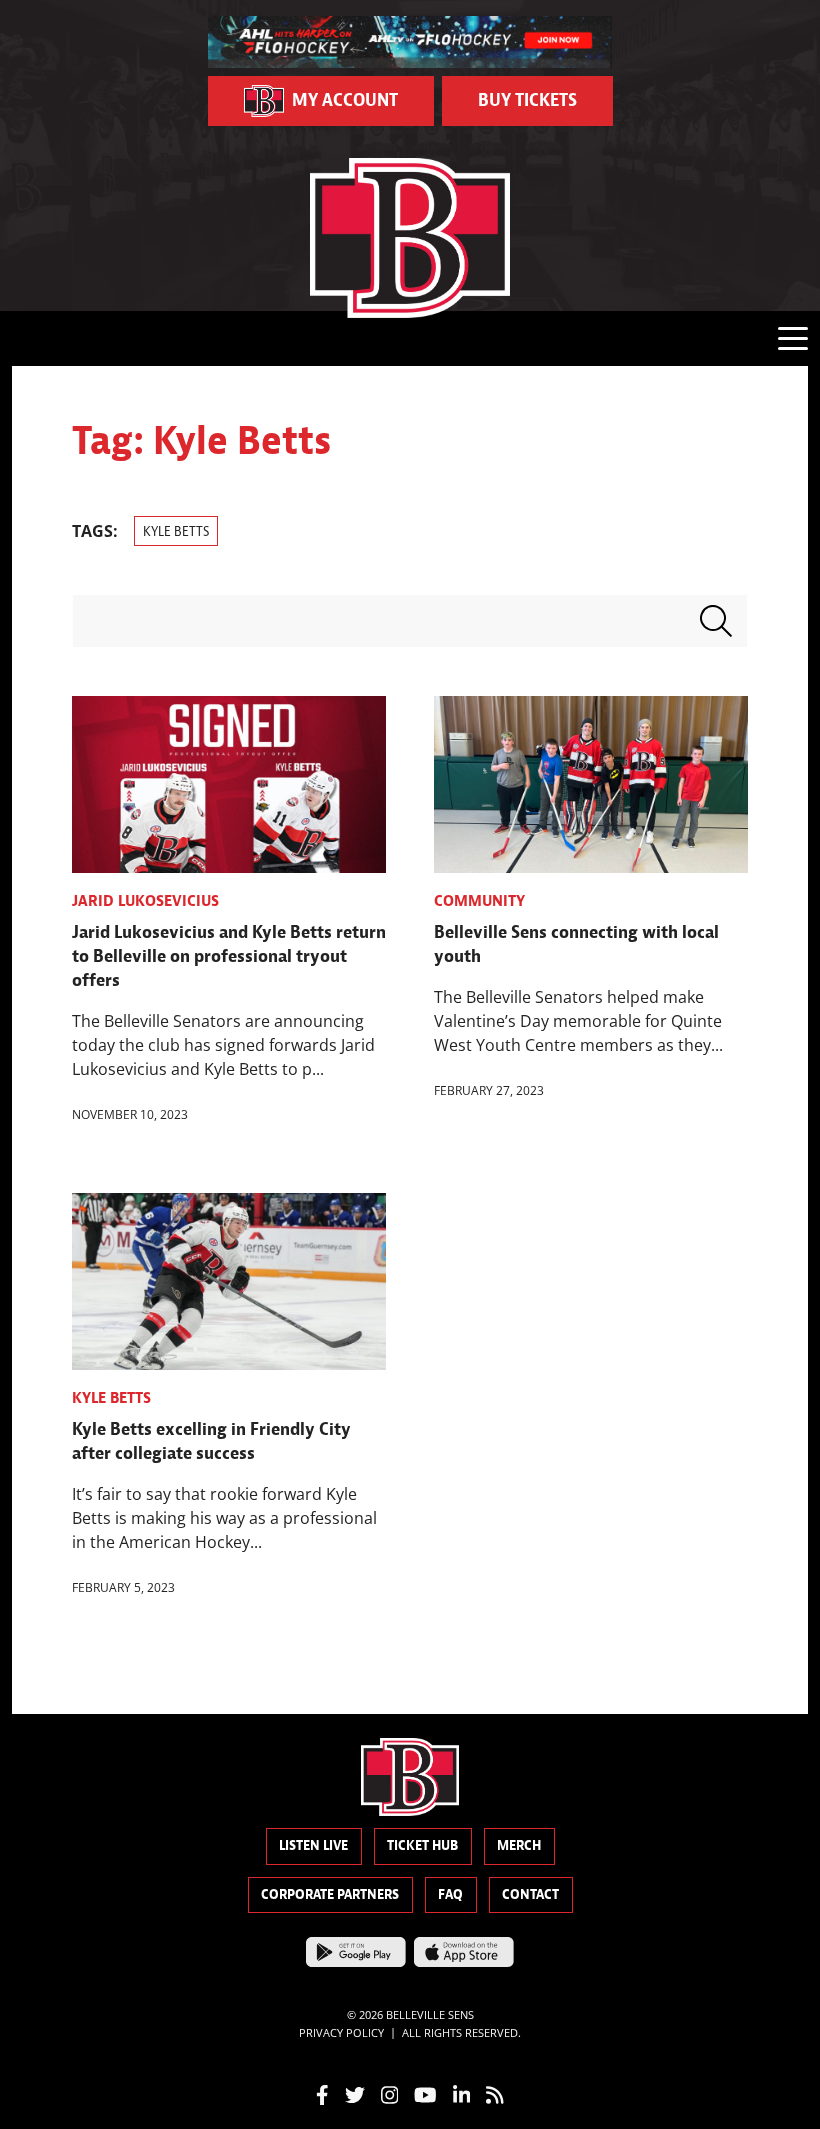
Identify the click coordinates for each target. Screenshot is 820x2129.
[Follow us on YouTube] (425, 2093)
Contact (530, 1894)
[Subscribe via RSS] (495, 2093)
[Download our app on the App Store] (464, 1951)
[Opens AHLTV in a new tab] (410, 40)
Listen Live (313, 1845)
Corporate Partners (330, 1894)
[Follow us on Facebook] (322, 2093)
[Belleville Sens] (410, 238)
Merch (519, 1845)
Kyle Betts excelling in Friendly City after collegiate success (211, 1441)
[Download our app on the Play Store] (356, 1951)
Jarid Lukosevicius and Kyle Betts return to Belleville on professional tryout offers (229, 956)
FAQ (450, 1894)
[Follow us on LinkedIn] (462, 2093)
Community (479, 901)
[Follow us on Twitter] (355, 2093)
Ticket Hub (422, 1845)
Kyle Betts (176, 531)
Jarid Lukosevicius (145, 901)
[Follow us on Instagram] (390, 2093)
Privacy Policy (341, 2031)
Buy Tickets (527, 100)
